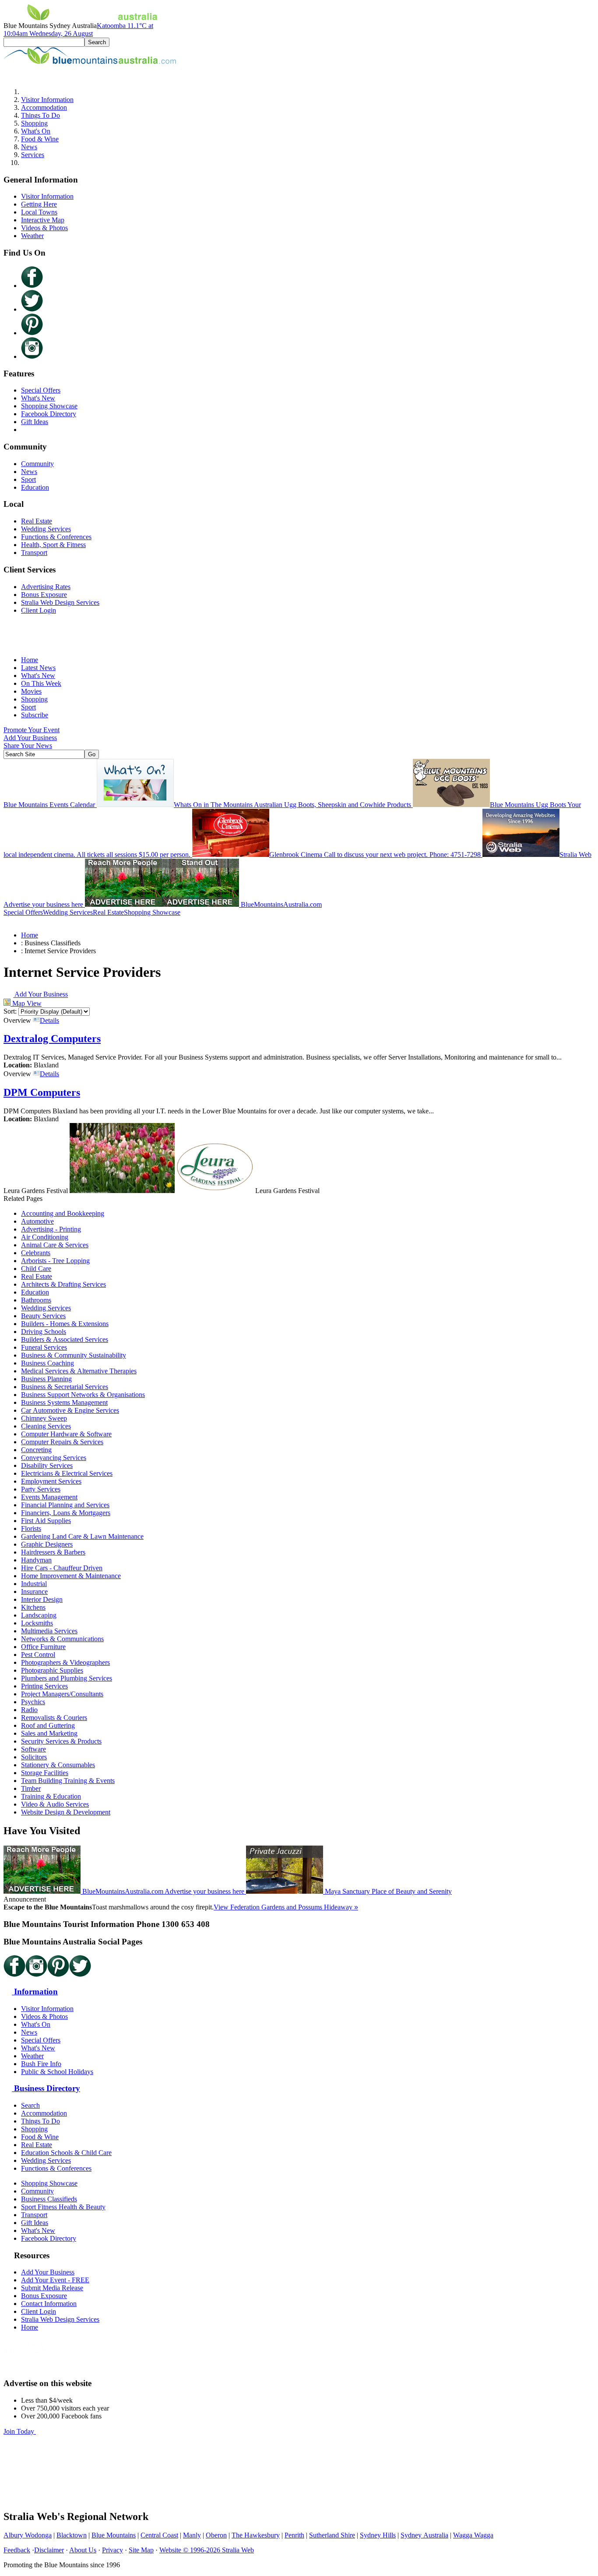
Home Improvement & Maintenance (71, 1576)
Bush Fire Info (41, 2064)
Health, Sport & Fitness (53, 545)
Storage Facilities (45, 1773)
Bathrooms (36, 1300)
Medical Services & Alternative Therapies (79, 1371)
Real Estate (37, 521)
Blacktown (72, 2535)
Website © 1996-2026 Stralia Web (207, 2550)
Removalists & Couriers (54, 1718)
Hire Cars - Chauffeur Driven (62, 1568)
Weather (32, 236)
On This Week (41, 683)
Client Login (39, 610)
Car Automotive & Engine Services (70, 1410)
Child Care (36, 1269)
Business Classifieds (49, 2199)
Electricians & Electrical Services (67, 1473)
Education (35, 487)
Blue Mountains (114, 2535)
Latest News (38, 668)
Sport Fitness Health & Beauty (63, 2207)
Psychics (33, 1702)
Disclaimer (49, 2550)
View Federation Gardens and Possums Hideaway (286, 1907)
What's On (36, 131)
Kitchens (33, 1607)
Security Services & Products (61, 1741)
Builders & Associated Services (65, 1339)
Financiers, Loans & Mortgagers (66, 1513)
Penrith (294, 2535)
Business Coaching (47, 1363)
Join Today (20, 2431)
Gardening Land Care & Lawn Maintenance (82, 1536)
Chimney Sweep (44, 1418)
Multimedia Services (49, 1631)
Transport (34, 553)
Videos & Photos (44, 228)
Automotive (37, 1221)
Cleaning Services (46, 1426)
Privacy (113, 2550)
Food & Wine (40, 139)
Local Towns (39, 212)
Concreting (36, 1450)
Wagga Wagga (473, 2535)
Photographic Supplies (52, 1670)
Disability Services (47, 1465)
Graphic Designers (47, 1544)
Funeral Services (44, 1347)
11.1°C (78, 30)
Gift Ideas (35, 422)
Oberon (216, 2535)
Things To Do (40, 115)
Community (37, 464)
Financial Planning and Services (65, 1505)
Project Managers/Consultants (62, 1694)
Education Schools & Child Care (66, 2153)
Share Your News (28, 746)
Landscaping (39, 1615)
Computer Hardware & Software (66, 1434)
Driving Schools (44, 1332)
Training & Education (51, 1796)
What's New (38, 398)
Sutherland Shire (332, 2535)
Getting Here (39, 204)
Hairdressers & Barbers (53, 1552)
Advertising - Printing (51, 1229)
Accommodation (44, 107)
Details (49, 1020)
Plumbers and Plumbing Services (67, 1678)
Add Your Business (30, 738)
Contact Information (49, 2304)
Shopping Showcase (49, 406)
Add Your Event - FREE (55, 2280)
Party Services (41, 1489)
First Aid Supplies (46, 1521)
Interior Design (42, 1599)
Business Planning (46, 1379)
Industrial (34, 1584)
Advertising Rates (46, 587)
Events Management (49, 1497)
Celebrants (36, 1253)
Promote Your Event (32, 730)
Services (33, 155)
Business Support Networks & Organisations (83, 1395)
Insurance (34, 1592)
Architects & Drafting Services (63, 1284)
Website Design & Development (66, 1812)
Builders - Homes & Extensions (65, 1324)
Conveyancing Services (54, 1458)
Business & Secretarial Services (65, 1387)
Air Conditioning (45, 1237)
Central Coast (159, 2535)
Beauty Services (43, 1316)
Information (35, 1992)
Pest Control (38, 1655)
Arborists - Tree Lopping (55, 1261)
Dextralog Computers (52, 1039)
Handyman (36, 1560)
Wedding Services (46, 529)
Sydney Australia (424, 2535)
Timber (31, 1788)
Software (33, 1749)
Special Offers (41, 390)
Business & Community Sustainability (74, 1355)
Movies (31, 691)
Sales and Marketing (49, 1733)
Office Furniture (43, 1647)
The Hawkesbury (256, 2535)
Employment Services (51, 1481)
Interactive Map (43, 220)
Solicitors (34, 1757)
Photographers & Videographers (65, 1662)
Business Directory (46, 2088)
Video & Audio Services (55, 1804)
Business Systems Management (64, 1402)
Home (30, 660)
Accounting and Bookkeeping (63, 1213)
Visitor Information (47, 100)
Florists (31, 1528)
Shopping (34, 123)
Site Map (141, 2550)
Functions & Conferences (56, 537)
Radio (29, 1710)
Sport (28, 479)
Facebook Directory (49, 414)
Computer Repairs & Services (62, 1442)
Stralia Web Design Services (60, 602)
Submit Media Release (52, 2288)
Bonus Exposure (44, 595)
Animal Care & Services (55, 1245)
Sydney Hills (378, 2535)
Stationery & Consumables (58, 1765)
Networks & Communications (62, 1639)
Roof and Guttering (48, 1725)
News (29, 147)
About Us (83, 2550)
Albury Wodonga (28, 2535)
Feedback (17, 2550)
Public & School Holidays (57, 2072)
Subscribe (35, 715)
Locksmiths (37, 1623)
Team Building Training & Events (68, 1781)
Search (30, 2105)
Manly (192, 2535)
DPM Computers (42, 1092)
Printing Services (44, 1686)
